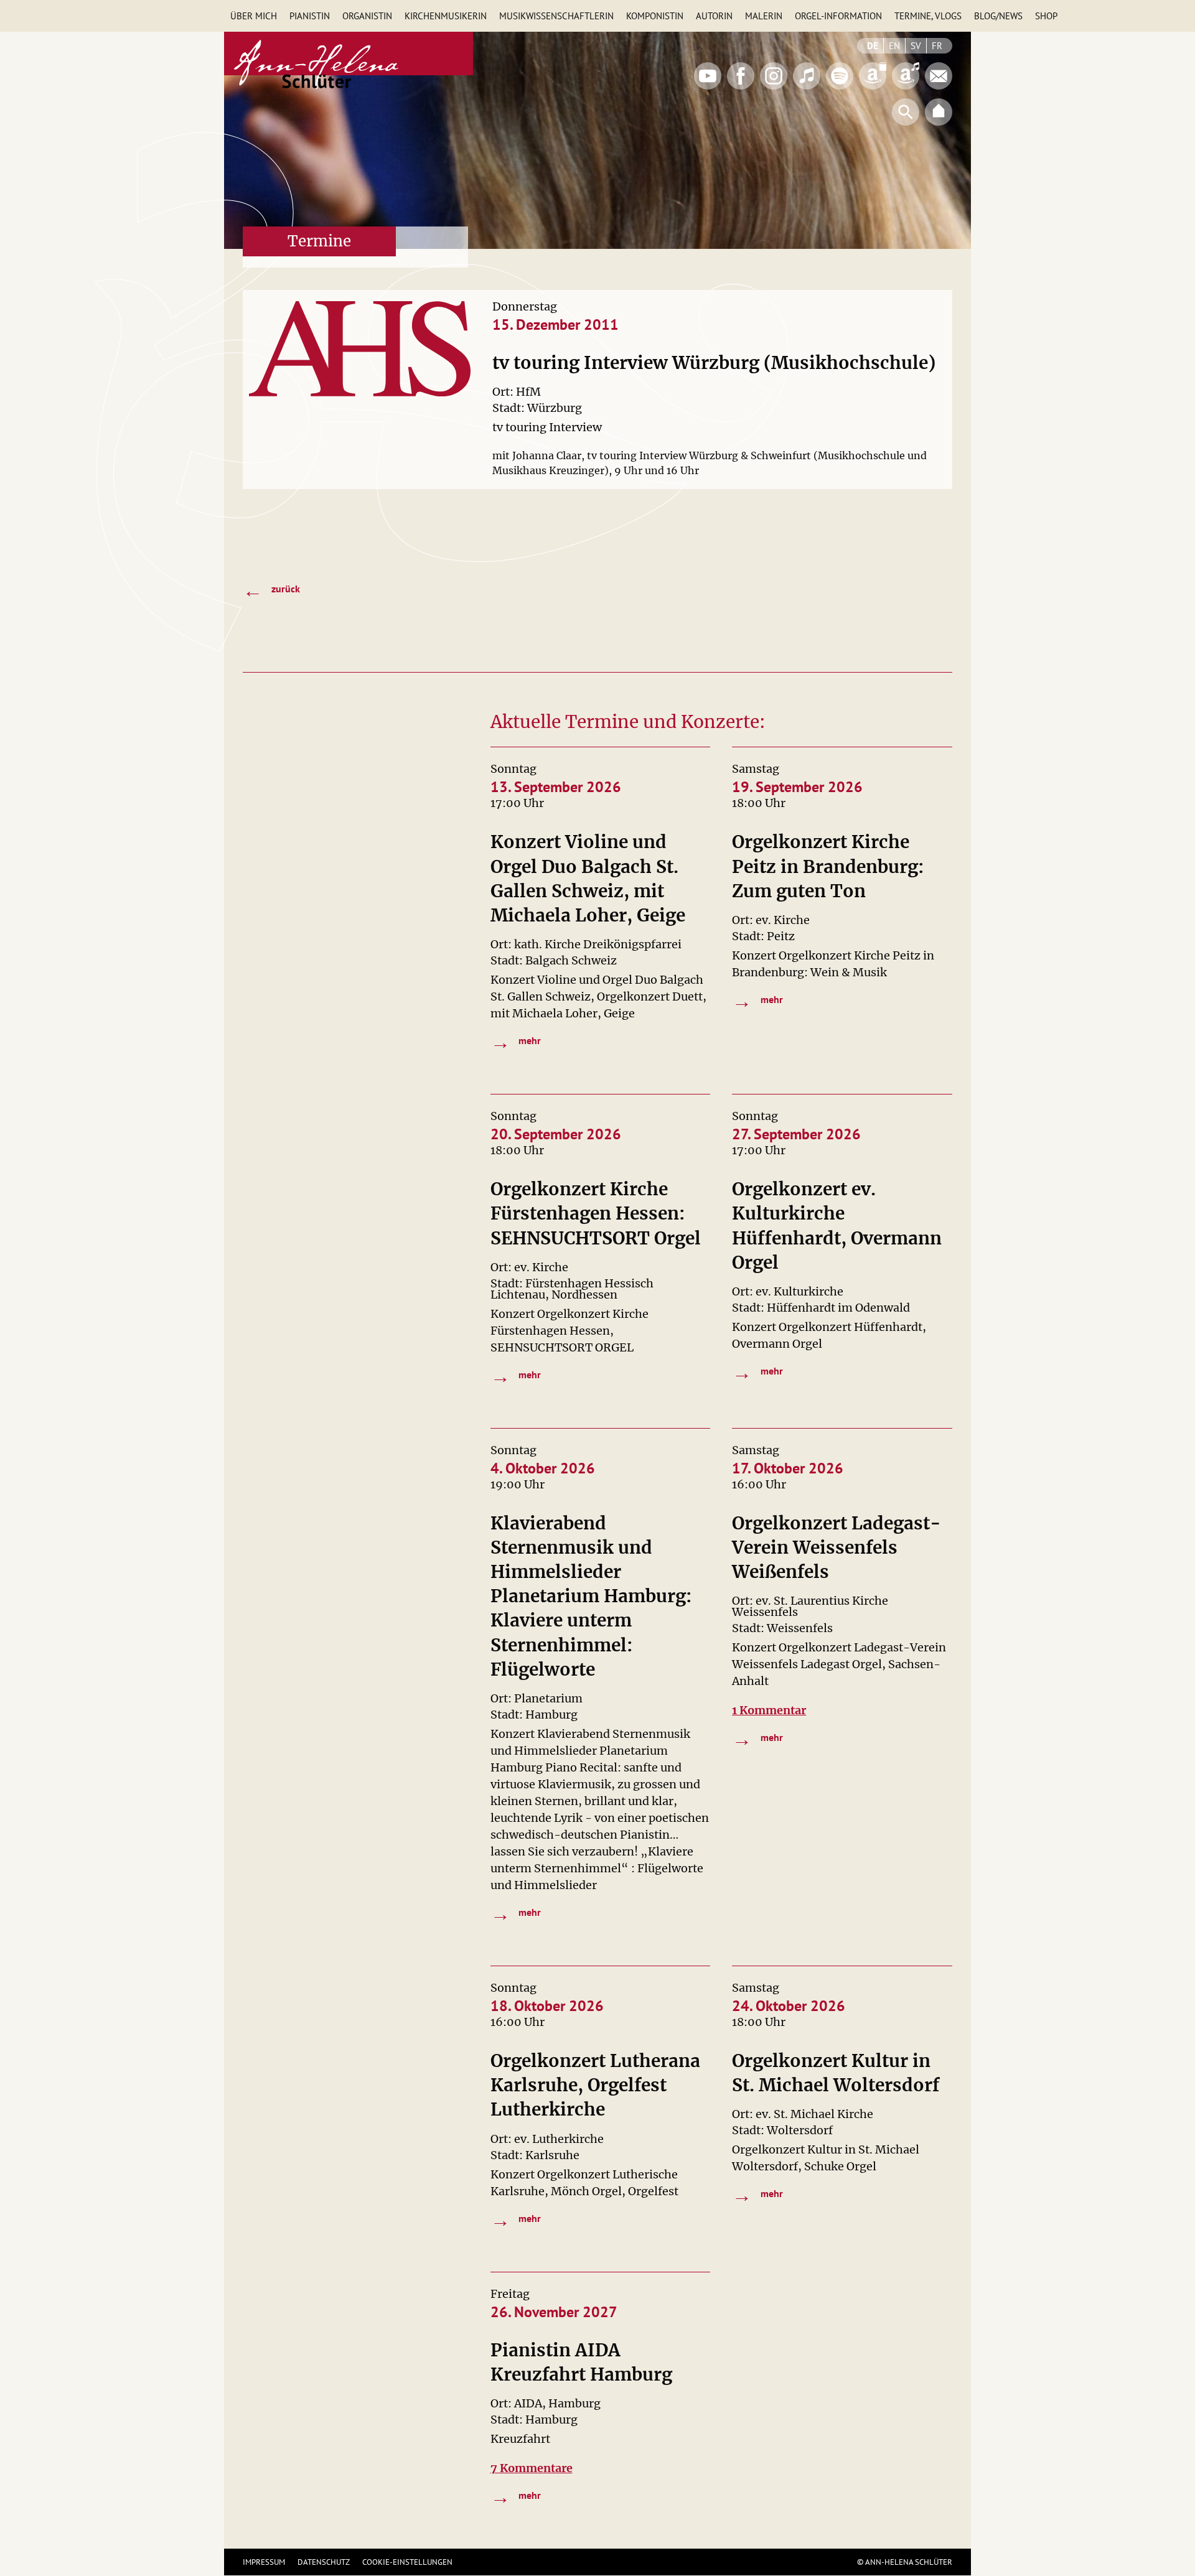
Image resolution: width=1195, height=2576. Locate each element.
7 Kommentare (532, 2468)
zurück (271, 590)
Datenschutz (324, 2562)
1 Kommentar (769, 1710)
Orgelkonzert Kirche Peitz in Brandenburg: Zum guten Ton (828, 866)
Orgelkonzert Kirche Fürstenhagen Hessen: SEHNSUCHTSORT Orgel (596, 1213)
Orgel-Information (838, 16)
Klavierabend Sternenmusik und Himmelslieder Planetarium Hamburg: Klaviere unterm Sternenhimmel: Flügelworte (591, 1596)
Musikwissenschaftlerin (556, 16)
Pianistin (310, 16)
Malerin (764, 16)
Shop (1046, 16)
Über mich (254, 16)
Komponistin (655, 16)
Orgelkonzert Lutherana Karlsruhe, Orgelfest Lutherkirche (595, 2085)
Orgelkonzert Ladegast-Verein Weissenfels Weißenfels (836, 1547)
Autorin (714, 16)
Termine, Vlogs (928, 16)
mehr (516, 1042)
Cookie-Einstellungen (407, 2562)
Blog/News (998, 16)
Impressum (264, 2562)
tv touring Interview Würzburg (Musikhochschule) (714, 363)
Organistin (367, 16)
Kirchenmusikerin (446, 16)
